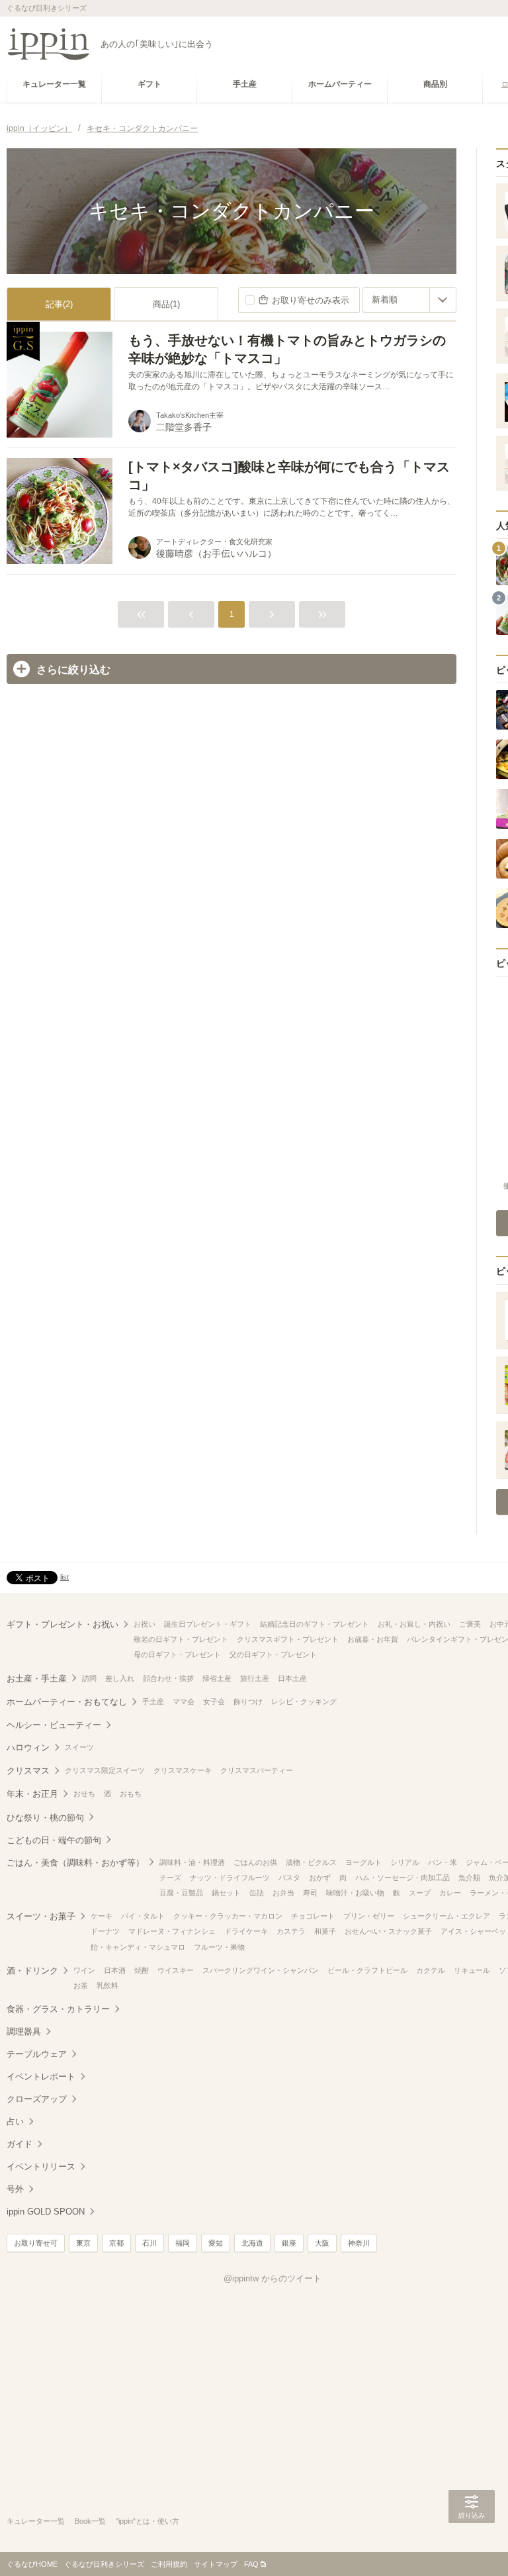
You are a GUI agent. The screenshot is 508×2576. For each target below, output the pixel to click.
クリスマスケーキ (183, 1770)
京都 (116, 2243)
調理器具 (24, 2031)
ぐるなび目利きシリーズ (104, 2564)
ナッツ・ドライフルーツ (230, 1878)
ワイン (84, 1970)
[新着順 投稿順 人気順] (409, 300)
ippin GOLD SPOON (46, 2212)
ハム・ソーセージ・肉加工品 (402, 1878)
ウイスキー (176, 1970)
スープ (420, 1893)
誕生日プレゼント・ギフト (208, 1624)
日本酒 (115, 1970)
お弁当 (283, 1893)
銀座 (289, 2243)
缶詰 (257, 1893)
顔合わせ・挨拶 (168, 1678)
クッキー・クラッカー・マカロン (228, 1916)
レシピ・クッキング (304, 1701)
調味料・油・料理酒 (192, 1862)
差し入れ (120, 1678)
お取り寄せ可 (36, 2243)
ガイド (20, 2144)
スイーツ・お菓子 (41, 1916)
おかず (320, 1878)
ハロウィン (28, 1747)
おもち (131, 1793)
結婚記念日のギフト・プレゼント (315, 1624)
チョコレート (313, 1916)
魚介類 (469, 1878)
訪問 (89, 1678)
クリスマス (28, 1771)
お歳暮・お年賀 (373, 1639)
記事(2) (59, 304)
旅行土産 (255, 1678)
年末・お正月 (32, 1794)
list (64, 1577)
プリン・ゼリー (369, 1916)
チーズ (170, 1878)
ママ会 (184, 1701)
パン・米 (443, 1862)
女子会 (214, 1701)
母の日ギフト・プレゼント (177, 1654)
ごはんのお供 (255, 1862)
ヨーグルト (363, 1862)
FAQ (251, 2564)
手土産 (153, 1701)
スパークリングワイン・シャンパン (261, 1970)
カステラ (291, 1931)
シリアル (405, 1862)
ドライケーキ (246, 1931)
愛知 (216, 2243)
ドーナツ (105, 1931)
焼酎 (142, 1970)
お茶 (81, 1985)
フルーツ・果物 (219, 1947)
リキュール (472, 1970)
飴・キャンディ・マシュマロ (138, 1947)
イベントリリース (41, 2167)
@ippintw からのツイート (273, 2278)
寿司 (310, 1893)
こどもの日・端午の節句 (54, 1840)
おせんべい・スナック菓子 (388, 1931)
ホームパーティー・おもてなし (67, 1702)
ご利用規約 (169, 2564)
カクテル (431, 1970)
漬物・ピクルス (311, 1862)
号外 (15, 2189)
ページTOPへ (472, 2546)
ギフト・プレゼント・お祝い (63, 1624)
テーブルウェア (37, 2054)
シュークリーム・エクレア (446, 1916)
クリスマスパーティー (257, 1770)
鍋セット (226, 1893)
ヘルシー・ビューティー (54, 1725)
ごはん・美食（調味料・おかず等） (75, 1863)
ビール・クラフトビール (367, 1970)
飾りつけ (248, 1701)
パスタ (289, 1878)
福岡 (183, 2243)
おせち (84, 1793)
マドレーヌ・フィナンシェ (172, 1931)
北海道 (252, 2243)
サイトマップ (216, 2564)
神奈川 (359, 2243)
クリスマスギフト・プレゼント (288, 1639)
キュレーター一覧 (36, 2521)
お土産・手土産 (37, 1679)
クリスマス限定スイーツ (105, 1770)
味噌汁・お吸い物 (355, 1893)
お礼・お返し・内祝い (414, 1624)
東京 (83, 2243)
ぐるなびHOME (32, 2564)
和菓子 (325, 1931)
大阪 (322, 2243)
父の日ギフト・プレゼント (273, 1654)
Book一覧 (90, 2521)
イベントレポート (41, 2076)
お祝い (145, 1624)
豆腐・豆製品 (181, 1893)
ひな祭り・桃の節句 (45, 1818)
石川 (149, 2243)
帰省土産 (217, 1678)
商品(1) (166, 304)
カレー (450, 1893)
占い (15, 2122)
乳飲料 (107, 1985)
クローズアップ (37, 2099)
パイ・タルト (143, 1916)
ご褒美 (470, 1624)
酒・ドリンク (32, 1971)
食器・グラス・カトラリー (58, 2009)
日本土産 (292, 1678)
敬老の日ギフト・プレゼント (181, 1639)
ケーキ (102, 1916)
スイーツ (79, 1747)
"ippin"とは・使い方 (148, 2521)
